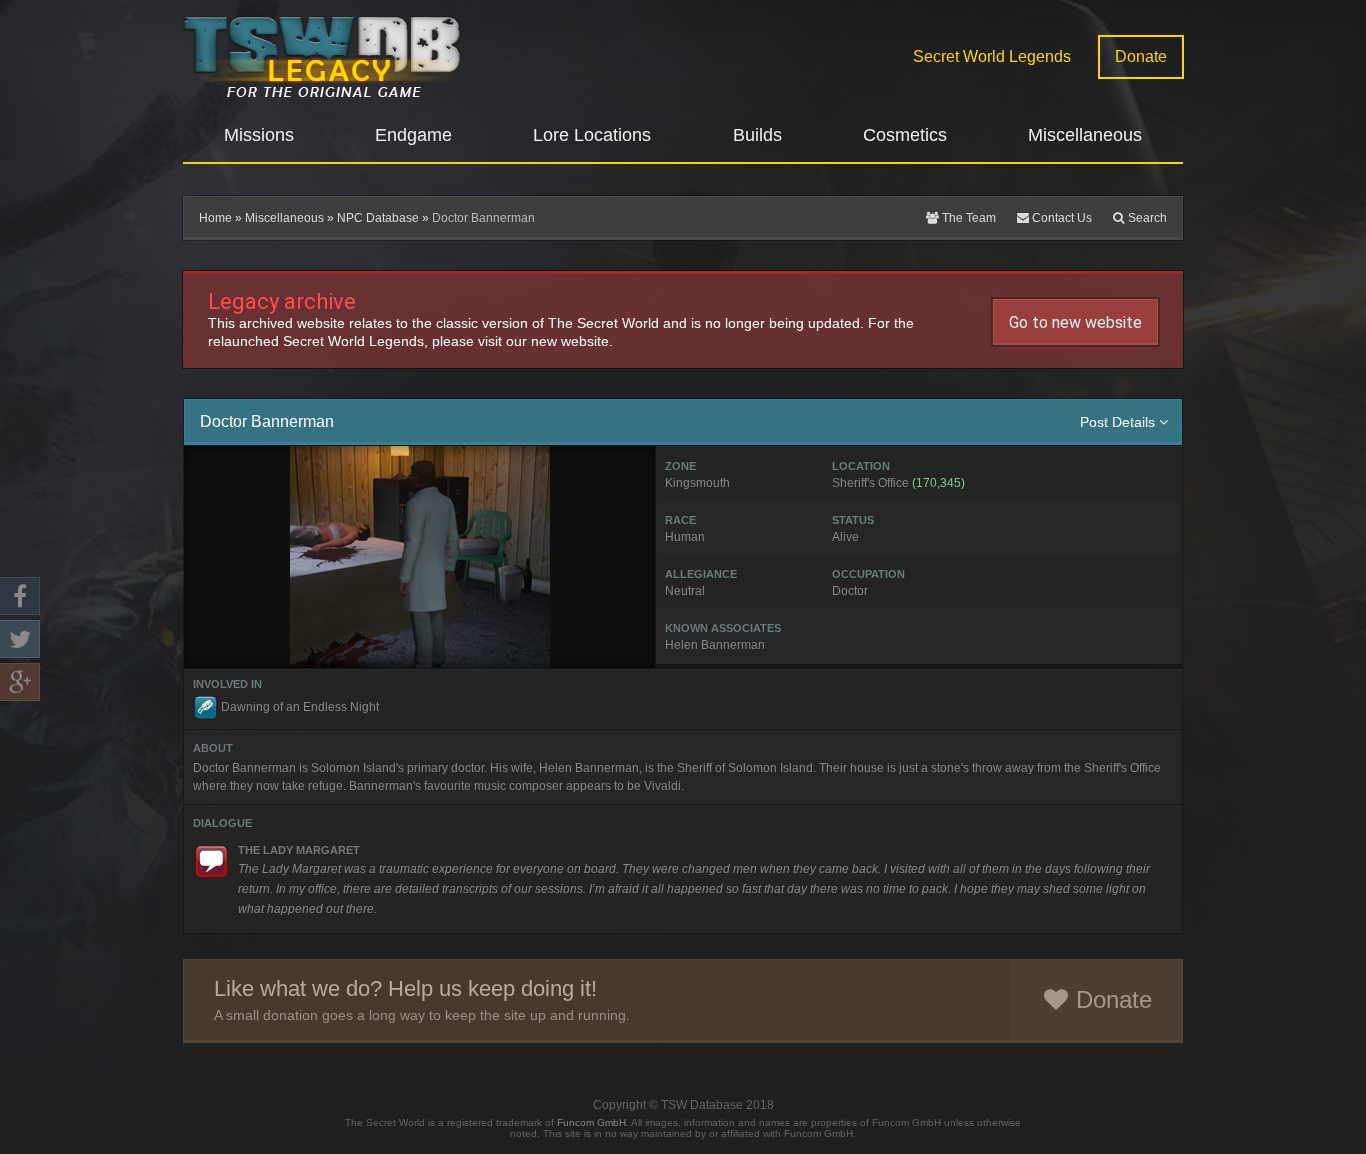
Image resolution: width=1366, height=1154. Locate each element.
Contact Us (1060, 218)
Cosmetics (905, 135)
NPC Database (378, 218)
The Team (967, 218)
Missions (259, 135)
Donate (1141, 56)
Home (215, 218)
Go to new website (1075, 322)
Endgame (413, 135)
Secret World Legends (992, 56)
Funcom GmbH (591, 1122)
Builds (757, 135)
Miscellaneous (284, 218)
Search (1146, 218)
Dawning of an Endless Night (300, 707)
